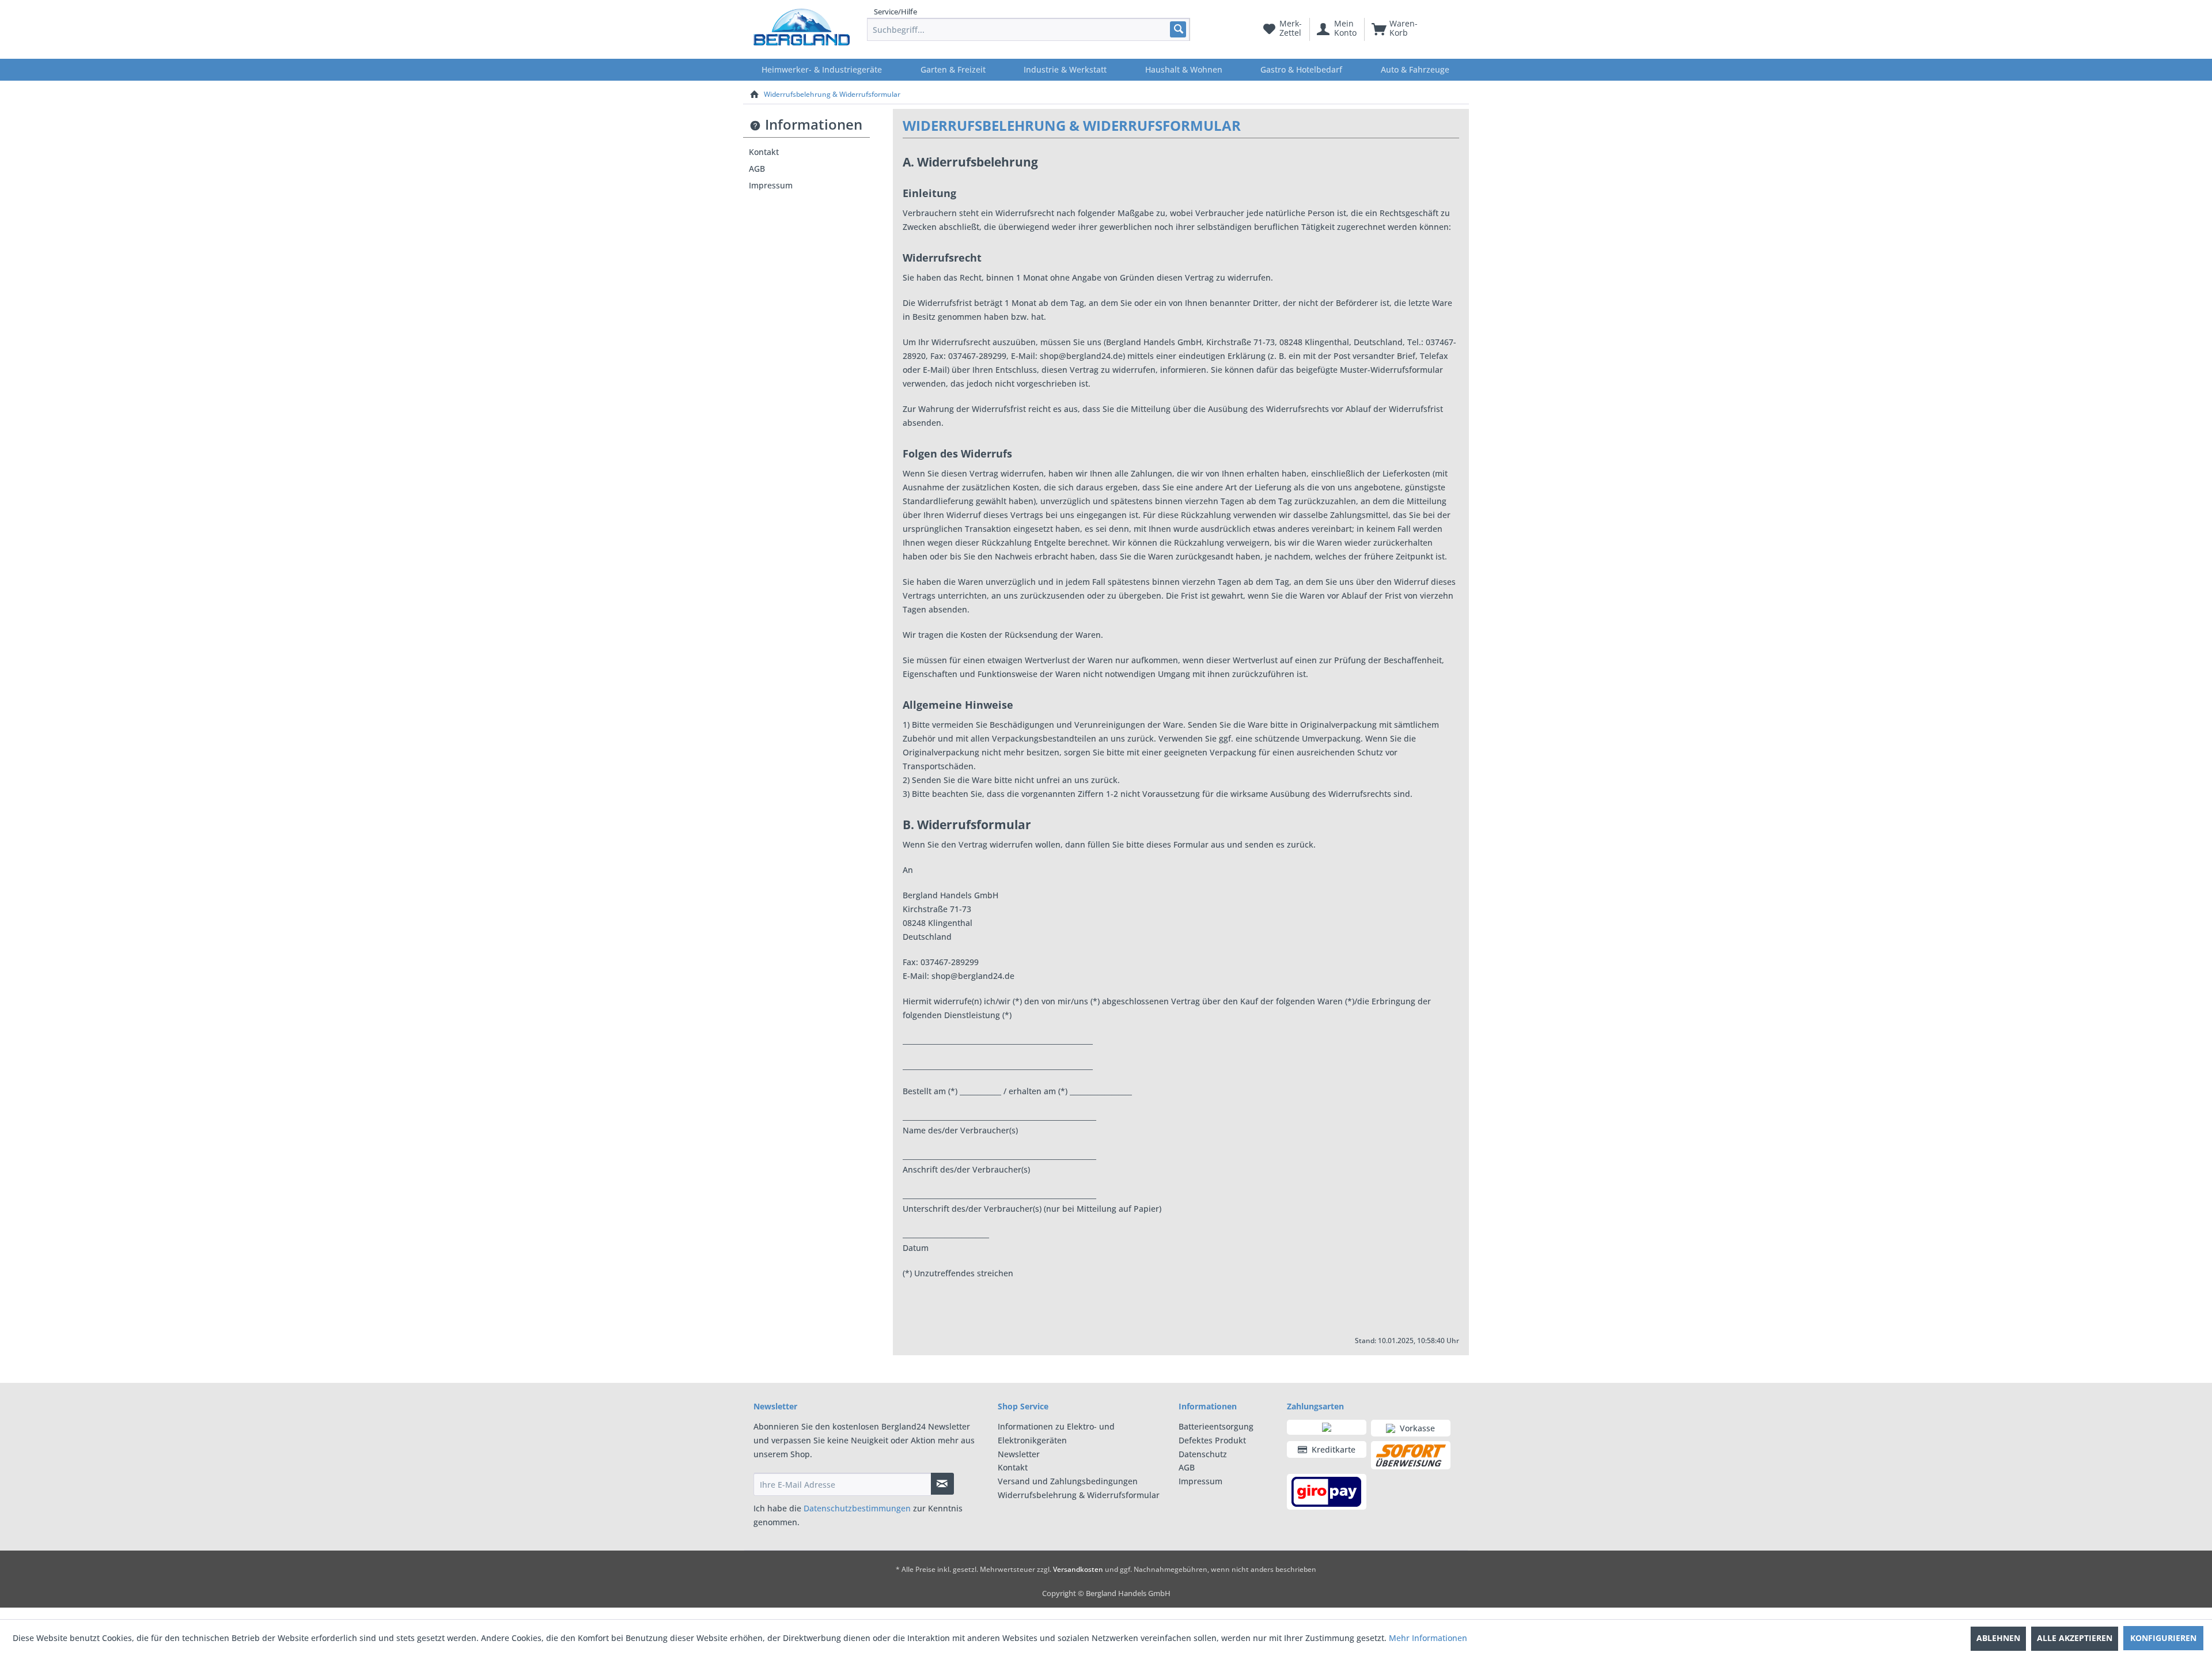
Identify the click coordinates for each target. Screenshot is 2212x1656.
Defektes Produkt (1212, 1440)
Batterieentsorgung (1216, 1426)
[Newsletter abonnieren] (942, 1484)
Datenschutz (1203, 1454)
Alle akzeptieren (2075, 1638)
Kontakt (764, 152)
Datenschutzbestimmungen (857, 1508)
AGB (757, 169)
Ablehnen (1998, 1638)
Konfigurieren (2163, 1638)
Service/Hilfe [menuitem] (895, 12)
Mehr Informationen (1428, 1638)
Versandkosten (1078, 1569)
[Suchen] (1178, 29)
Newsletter (1019, 1454)
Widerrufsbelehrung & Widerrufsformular (1079, 1495)
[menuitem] (1029, 29)
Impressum (771, 185)
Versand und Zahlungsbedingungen (1068, 1481)
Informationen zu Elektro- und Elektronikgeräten (1056, 1433)
